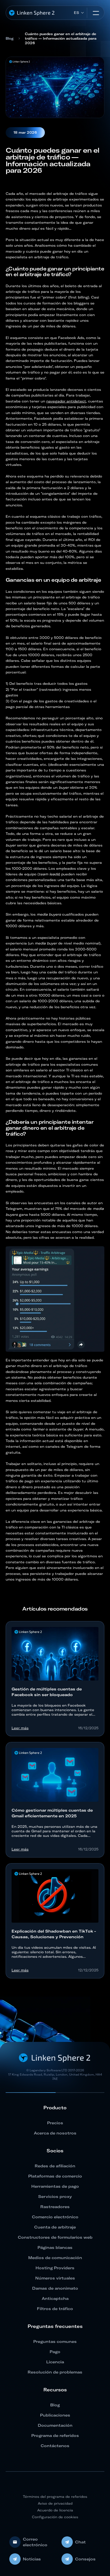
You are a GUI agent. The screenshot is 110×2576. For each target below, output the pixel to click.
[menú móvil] (96, 13)
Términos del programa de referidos (55, 2497)
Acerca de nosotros (55, 2133)
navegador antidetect (66, 401)
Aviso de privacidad (55, 2503)
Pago (55, 2352)
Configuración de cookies (55, 2517)
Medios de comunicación (55, 2258)
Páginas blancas (55, 2247)
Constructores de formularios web (55, 2237)
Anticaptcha (55, 2298)
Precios (55, 2123)
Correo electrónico (35, 2542)
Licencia (55, 2362)
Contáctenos (55, 2446)
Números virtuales (55, 2278)
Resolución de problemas (55, 2372)
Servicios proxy (55, 2197)
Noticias (32, 2559)
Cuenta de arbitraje (55, 2227)
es (76, 13)
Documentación (55, 2425)
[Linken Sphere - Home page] (32, 13)
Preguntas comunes (55, 2342)
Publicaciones (55, 2415)
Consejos (85, 2559)
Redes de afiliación (55, 2166)
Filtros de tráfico (55, 2309)
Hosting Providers (55, 2268)
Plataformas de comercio (55, 2176)
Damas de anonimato (55, 2288)
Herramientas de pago (55, 2186)
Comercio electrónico (55, 2217)
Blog (10, 38)
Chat (80, 2542)
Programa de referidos (55, 2436)
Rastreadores (55, 2207)
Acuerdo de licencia (55, 2510)
